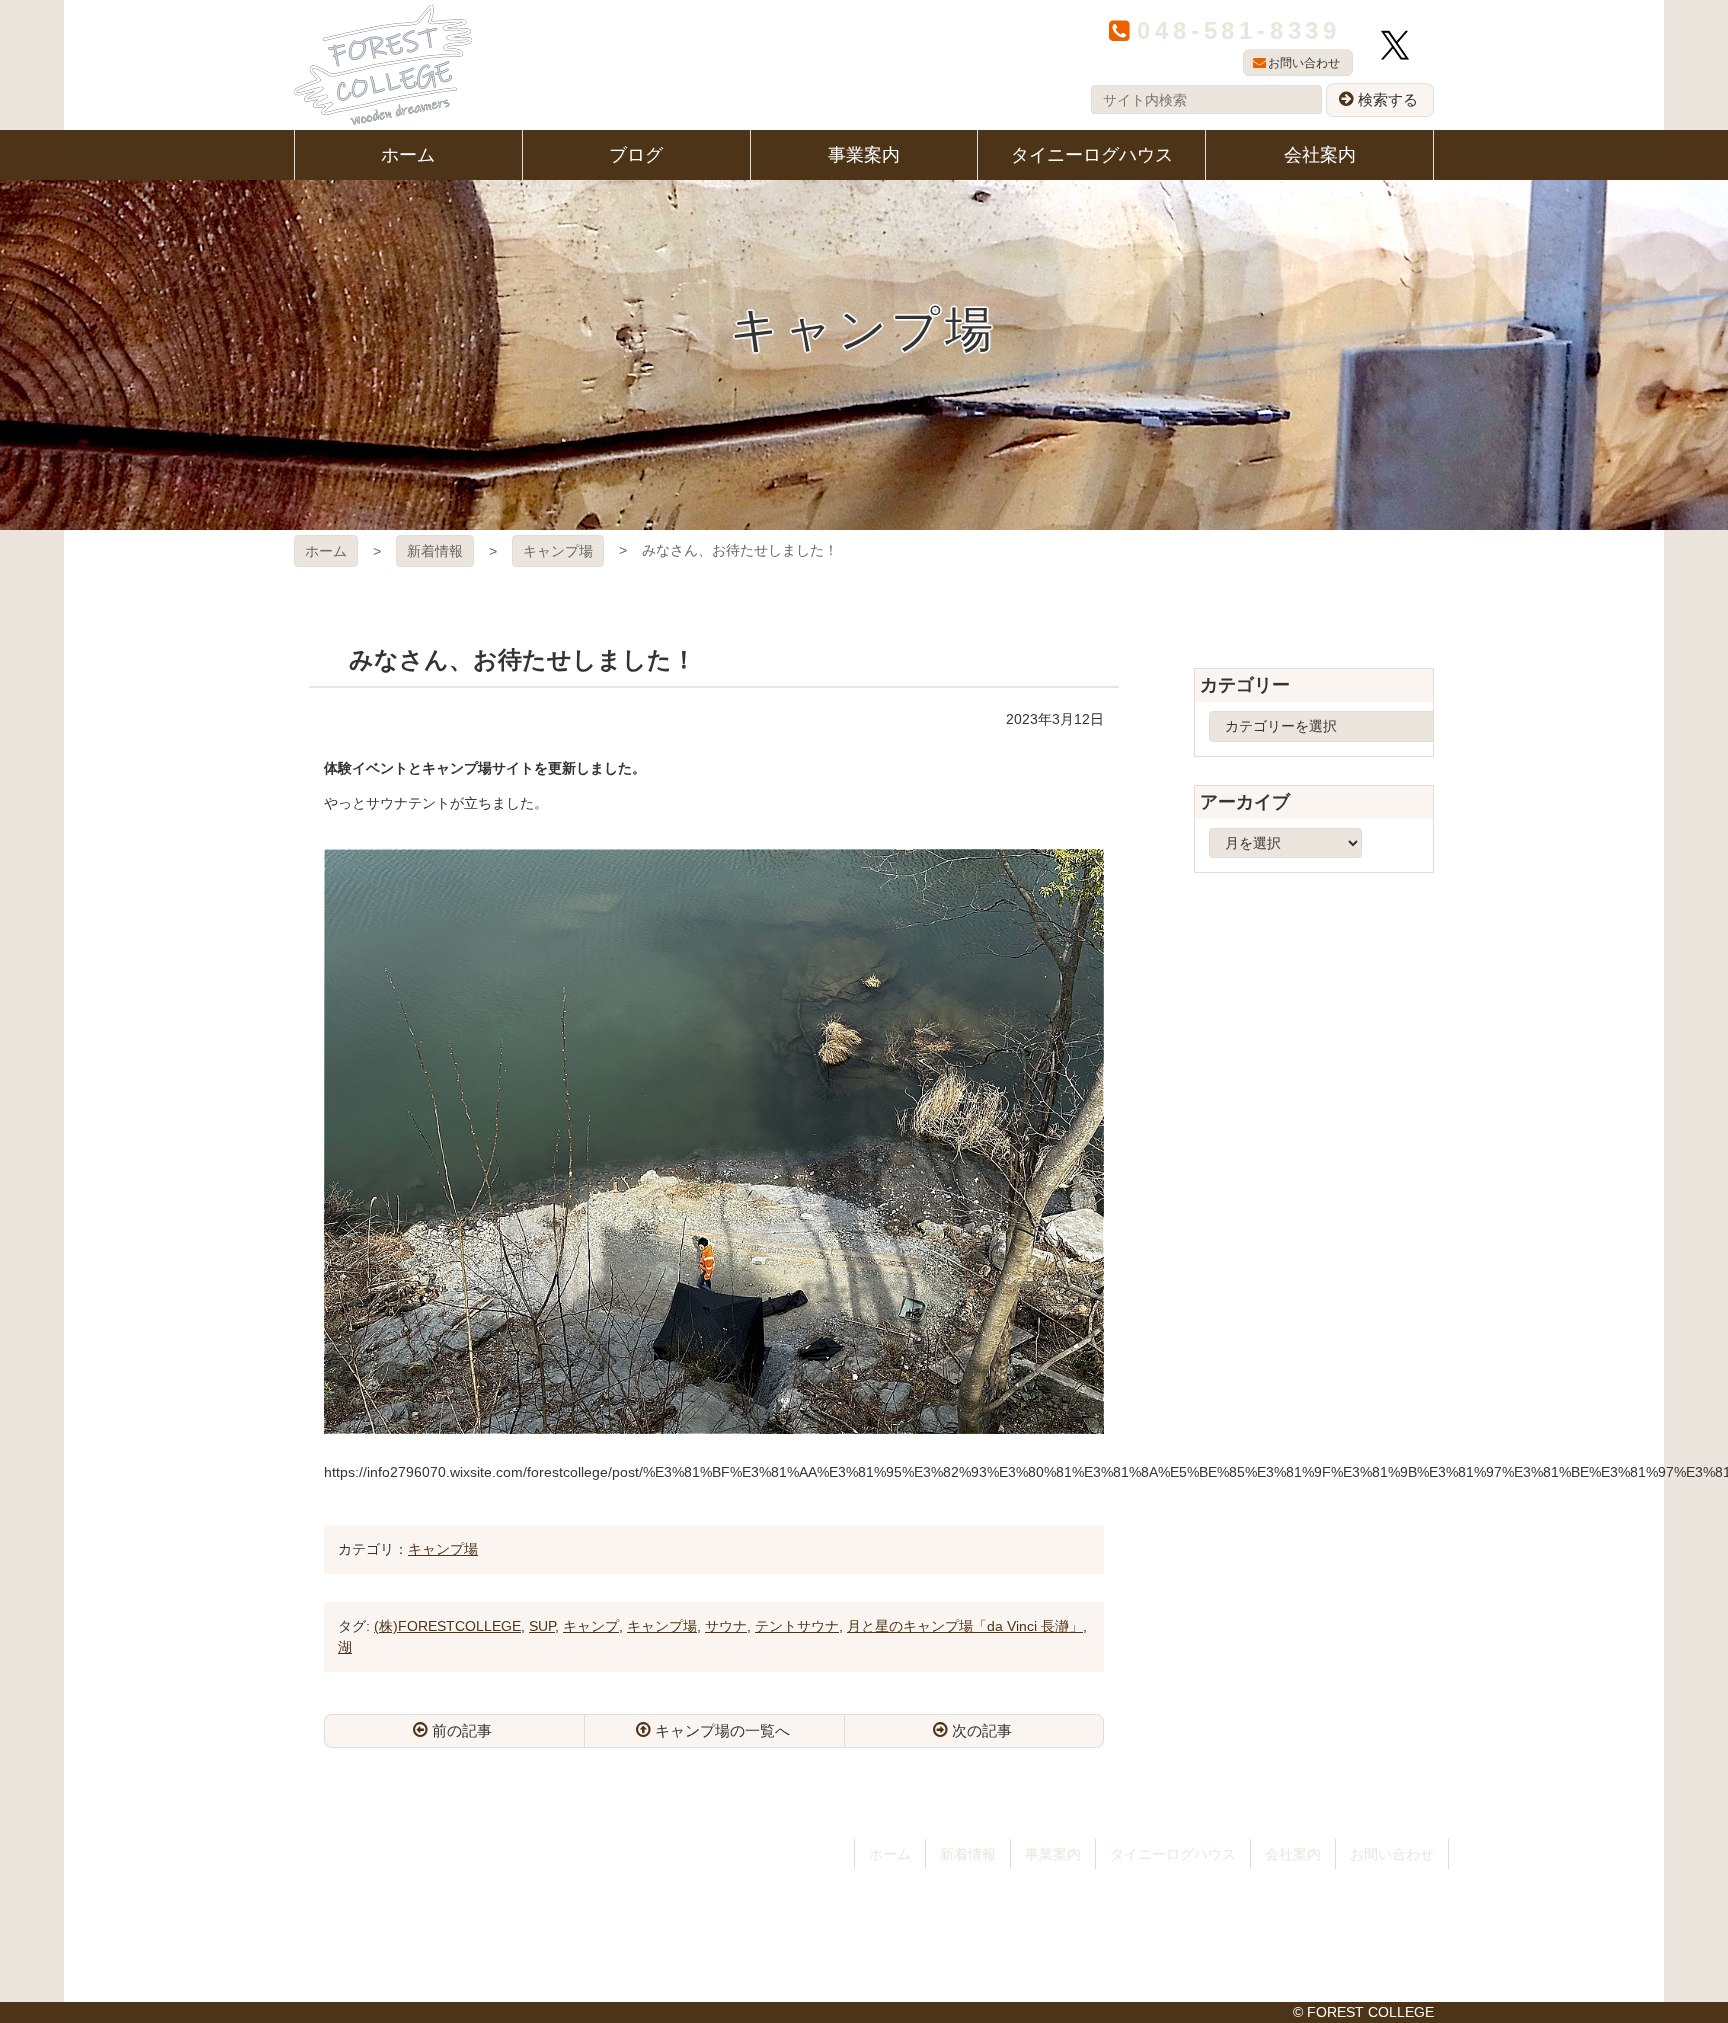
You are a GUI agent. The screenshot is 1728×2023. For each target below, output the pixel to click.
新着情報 (435, 551)
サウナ (726, 1626)
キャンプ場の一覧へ (722, 1730)
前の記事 (462, 1730)
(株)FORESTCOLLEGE (447, 1626)
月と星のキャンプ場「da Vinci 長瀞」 (965, 1626)
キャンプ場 (558, 551)
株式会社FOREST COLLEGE (453, 1869)
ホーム (326, 551)
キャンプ (591, 1626)
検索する (1388, 99)
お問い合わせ (1304, 63)
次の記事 (982, 1730)
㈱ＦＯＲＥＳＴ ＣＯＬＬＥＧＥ (383, 65)
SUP (542, 1626)
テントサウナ (797, 1626)
